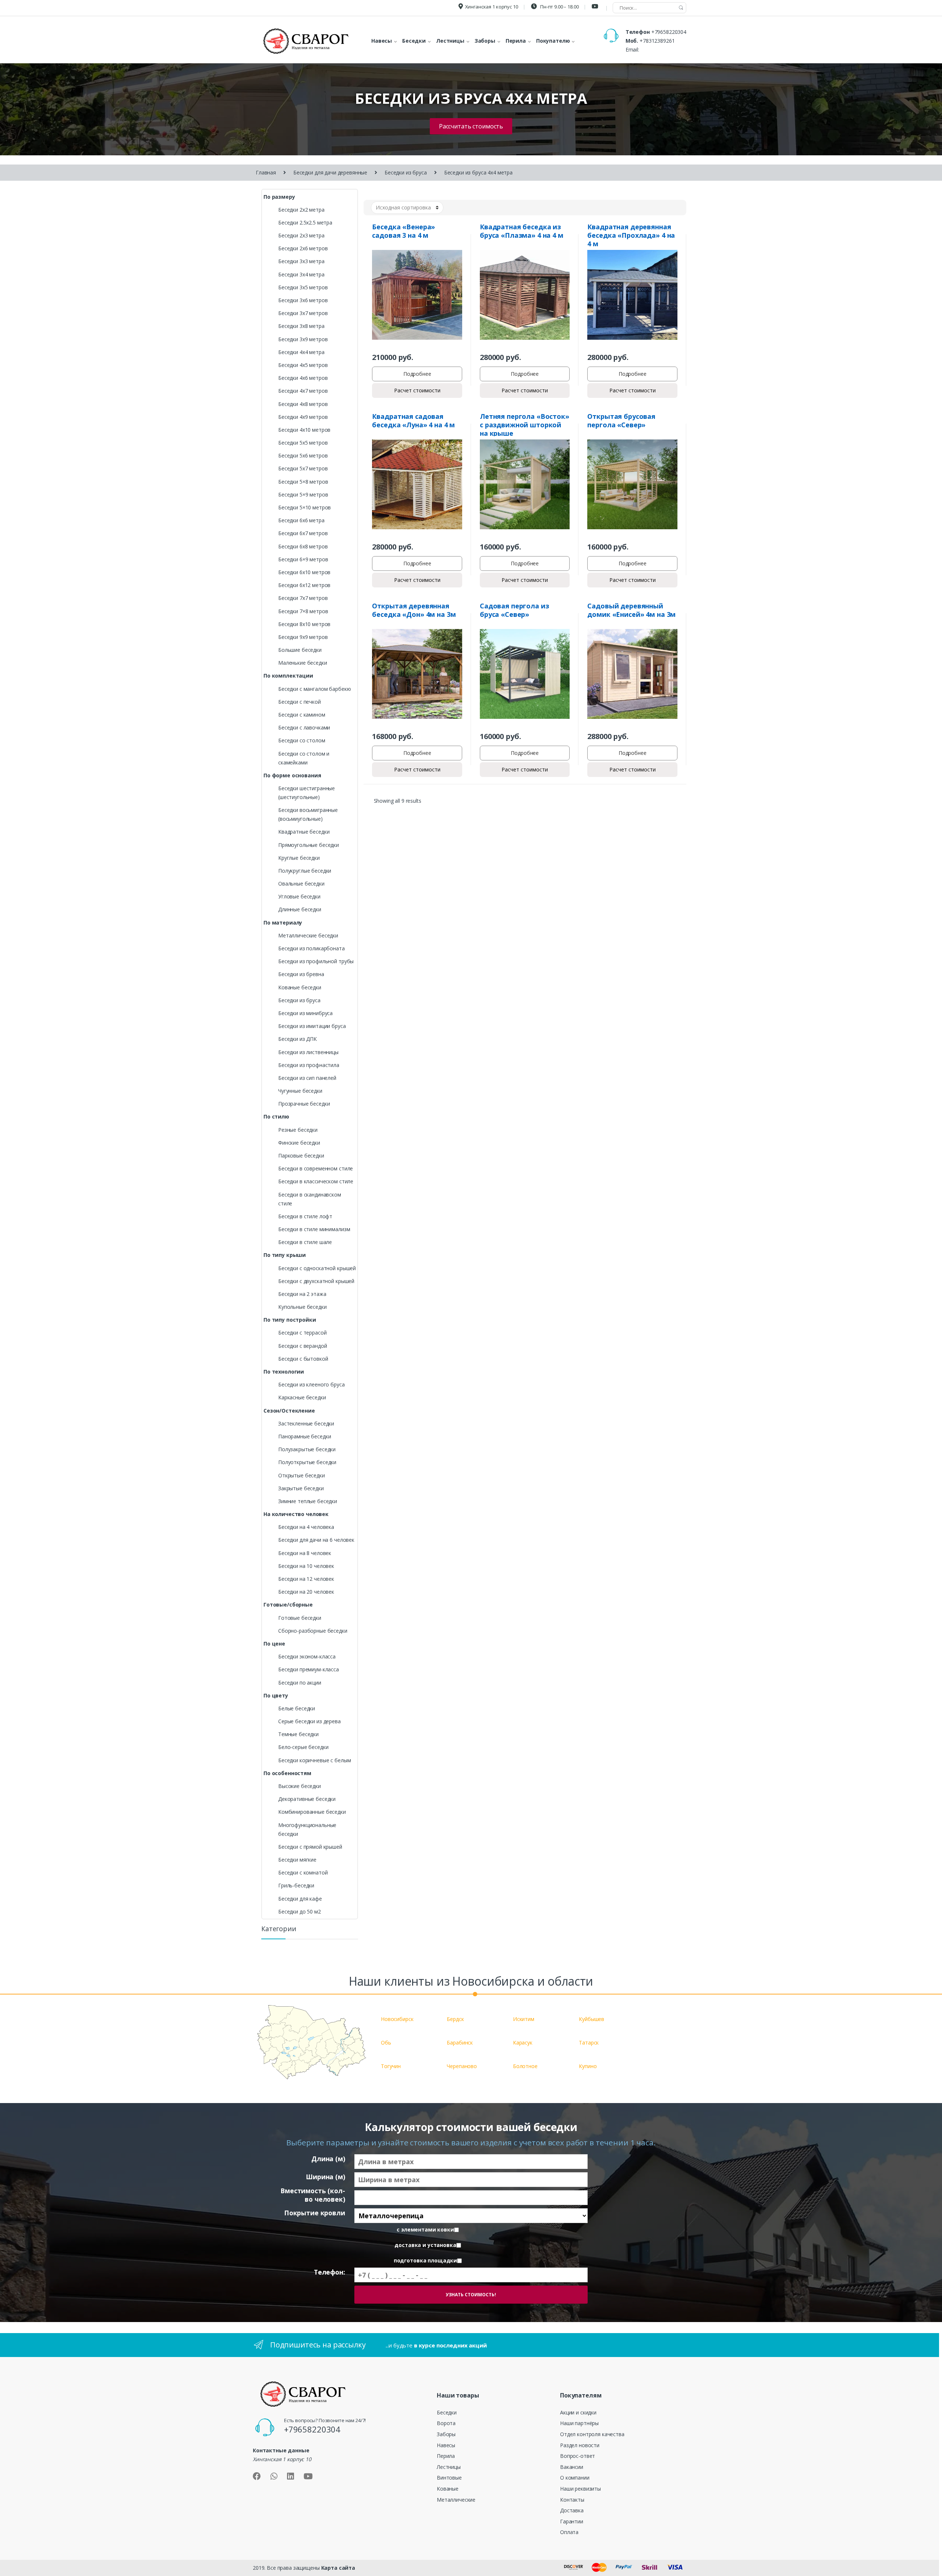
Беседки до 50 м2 (300, 1911)
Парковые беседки (301, 1156)
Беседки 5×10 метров (304, 507)
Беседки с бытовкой (303, 1359)
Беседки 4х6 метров (303, 378)
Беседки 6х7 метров (303, 533)
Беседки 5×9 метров (303, 494)
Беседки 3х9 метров (303, 339)
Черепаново (462, 2066)
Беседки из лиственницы (308, 1052)
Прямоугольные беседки (309, 845)
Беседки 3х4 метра (301, 274)
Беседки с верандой (302, 1346)
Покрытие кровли (315, 2213)
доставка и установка (425, 2245)
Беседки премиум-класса (309, 1669)
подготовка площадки (425, 2261)
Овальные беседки (301, 884)
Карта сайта (338, 2568)
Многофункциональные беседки (307, 1829)
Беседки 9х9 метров (303, 637)
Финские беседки (299, 1143)
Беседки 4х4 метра (301, 352)
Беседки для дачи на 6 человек (316, 1540)
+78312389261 (657, 41)
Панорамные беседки (304, 1436)
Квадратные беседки (304, 832)
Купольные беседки (302, 1307)
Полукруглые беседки (305, 871)
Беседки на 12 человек (306, 1579)
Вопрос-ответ (578, 2456)
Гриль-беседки (296, 1885)
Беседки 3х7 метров (303, 313)
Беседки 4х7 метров (303, 391)
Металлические (456, 2500)
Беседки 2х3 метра (301, 235)
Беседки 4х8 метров (303, 404)
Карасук (523, 2043)
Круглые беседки (299, 858)
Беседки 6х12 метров (304, 585)
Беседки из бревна (301, 974)
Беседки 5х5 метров (303, 443)
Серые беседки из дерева (309, 1721)
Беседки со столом (302, 740)
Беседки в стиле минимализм (314, 1229)
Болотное (525, 2066)
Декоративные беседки (307, 1799)
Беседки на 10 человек (306, 1566)
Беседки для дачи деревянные (330, 172)
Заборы (446, 2434)
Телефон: (330, 2272)
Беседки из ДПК (298, 1039)
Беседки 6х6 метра (301, 520)
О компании (575, 2478)
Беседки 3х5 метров (303, 287)
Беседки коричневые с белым (314, 1760)
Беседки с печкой (300, 702)
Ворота (446, 2423)
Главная (266, 172)
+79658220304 (669, 32)
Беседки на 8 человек (305, 1553)
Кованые (448, 2489)
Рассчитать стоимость (471, 126)
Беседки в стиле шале (305, 1242)
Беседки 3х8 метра (301, 326)
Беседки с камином (302, 715)
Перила (446, 2456)
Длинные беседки (300, 909)
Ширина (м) (325, 2177)
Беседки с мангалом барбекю (314, 689)
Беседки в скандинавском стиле (310, 1199)
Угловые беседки (299, 896)
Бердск (455, 2019)
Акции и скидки (578, 2412)
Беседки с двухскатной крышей (316, 1281)
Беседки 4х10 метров (304, 430)
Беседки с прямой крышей (310, 1847)
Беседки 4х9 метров (303, 417)
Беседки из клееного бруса (311, 1384)
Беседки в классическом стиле (316, 1181)
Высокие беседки (300, 1786)
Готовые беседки (300, 1618)
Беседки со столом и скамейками (304, 758)
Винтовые (449, 2478)
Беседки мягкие (297, 1860)
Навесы (446, 2445)
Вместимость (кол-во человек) (313, 2195)
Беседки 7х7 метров (303, 598)
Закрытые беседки (301, 1488)
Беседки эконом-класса (307, 1656)
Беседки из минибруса (305, 1013)
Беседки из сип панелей (307, 1078)
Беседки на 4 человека (306, 1527)
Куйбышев (592, 2019)
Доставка (572, 2510)
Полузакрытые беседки (307, 1449)
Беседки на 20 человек (306, 1592)
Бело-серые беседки (303, 1747)
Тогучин (391, 2066)
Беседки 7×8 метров (303, 611)
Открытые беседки (302, 1475)
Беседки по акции (300, 1683)
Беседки (447, 2412)
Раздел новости (580, 2445)
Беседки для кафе (300, 1899)
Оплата (569, 2532)
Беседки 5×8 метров (303, 482)
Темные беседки (298, 1734)
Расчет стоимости (417, 390)
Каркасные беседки (302, 1397)
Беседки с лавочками (304, 727)
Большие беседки (300, 650)
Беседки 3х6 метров (303, 300)
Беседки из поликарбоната (311, 948)
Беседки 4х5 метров (303, 365)
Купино (588, 2066)
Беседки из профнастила (309, 1065)
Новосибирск (397, 2019)
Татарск (589, 2043)
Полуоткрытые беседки (307, 1462)
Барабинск (460, 2043)
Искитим (524, 2019)
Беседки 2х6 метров (303, 248)
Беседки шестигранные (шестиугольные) (307, 793)
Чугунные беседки (300, 1091)
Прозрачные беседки (304, 1104)
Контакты (572, 2500)
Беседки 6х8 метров (303, 546)
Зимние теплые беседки (308, 1501)
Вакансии (572, 2467)
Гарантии (572, 2521)
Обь (386, 2043)
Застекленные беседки (306, 1423)
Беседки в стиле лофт (305, 1216)
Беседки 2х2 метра (301, 210)
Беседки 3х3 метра (301, 261)
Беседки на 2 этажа (302, 1294)
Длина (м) (328, 2159)
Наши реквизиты (580, 2489)
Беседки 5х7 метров (303, 468)
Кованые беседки (300, 987)
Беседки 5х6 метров (303, 455)
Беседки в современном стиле (316, 1168)
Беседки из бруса (406, 172)
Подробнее (417, 374)
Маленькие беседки (303, 663)
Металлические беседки (308, 935)
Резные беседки (298, 1130)
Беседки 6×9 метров (303, 559)
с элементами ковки (425, 2230)
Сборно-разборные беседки (313, 1631)
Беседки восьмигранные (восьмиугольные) (308, 814)
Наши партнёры (579, 2423)
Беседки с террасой (302, 1333)
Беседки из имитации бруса (312, 1026)
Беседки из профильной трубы (316, 961)
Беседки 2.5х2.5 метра (305, 222)
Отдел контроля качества (592, 2434)
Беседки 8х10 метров (304, 624)
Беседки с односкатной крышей (317, 1268)
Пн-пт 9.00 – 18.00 (559, 7)
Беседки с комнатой (303, 1872)
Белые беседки (297, 1708)
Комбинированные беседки (312, 1812)
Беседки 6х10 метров (304, 572)
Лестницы (449, 2467)
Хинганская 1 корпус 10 (492, 7)
